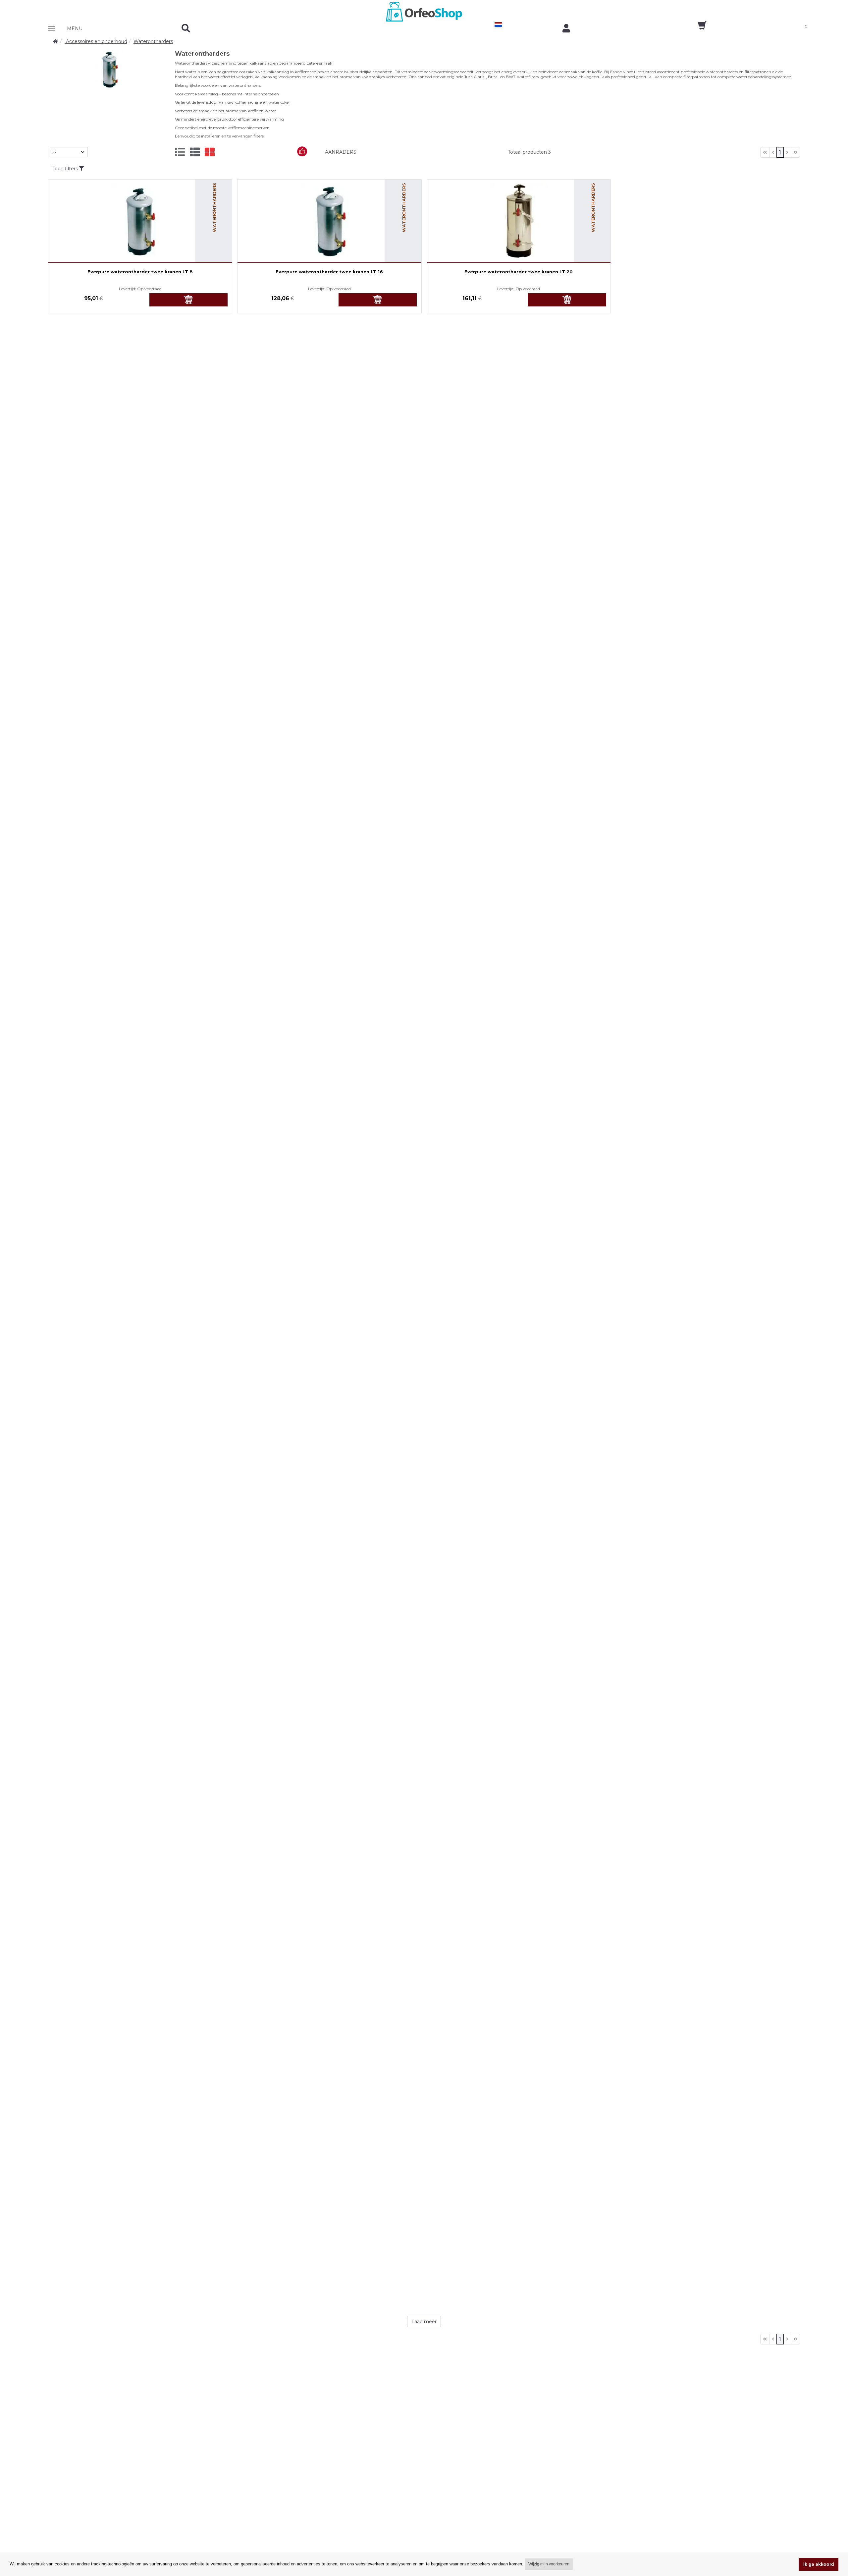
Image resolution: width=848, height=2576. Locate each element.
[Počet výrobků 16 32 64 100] (69, 152)
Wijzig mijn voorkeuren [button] (549, 2564)
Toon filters (66, 169)
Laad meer (424, 2322)
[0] (696, 27)
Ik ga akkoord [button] (819, 2564)
